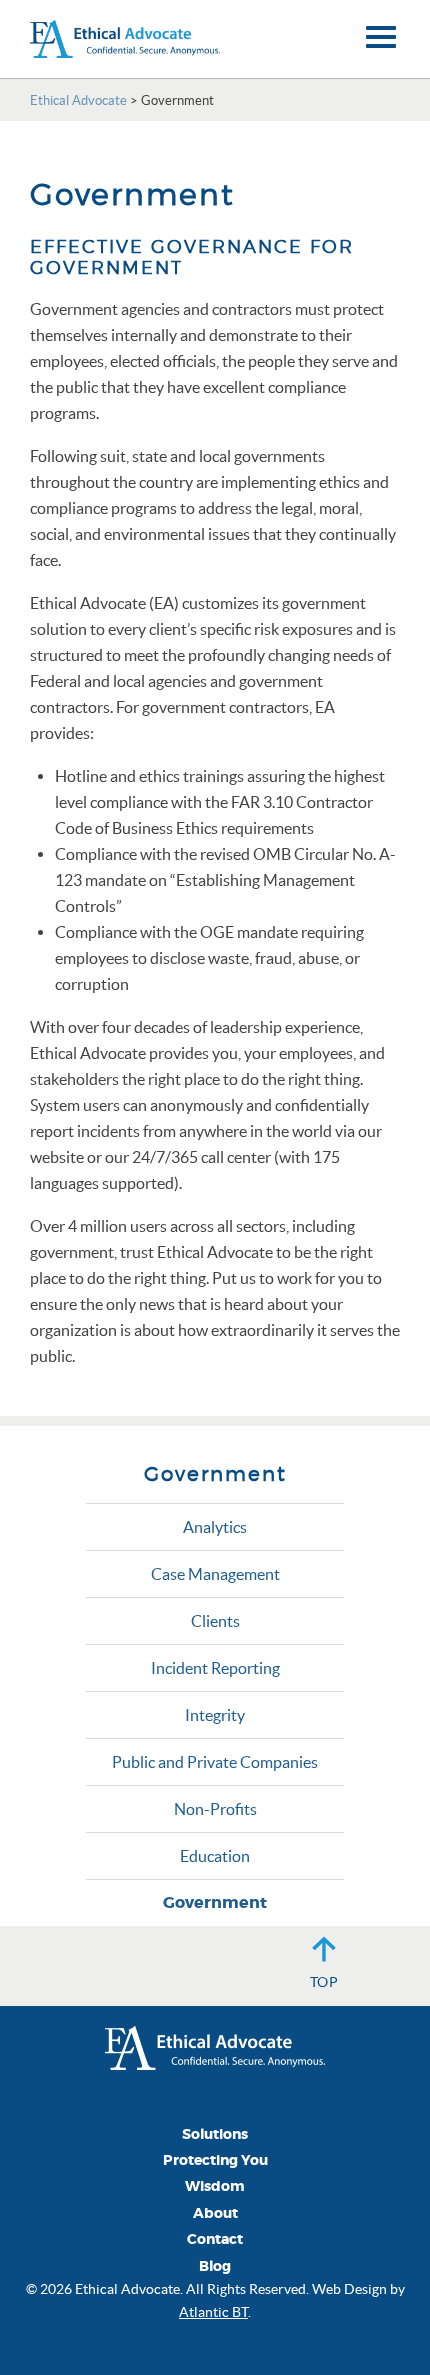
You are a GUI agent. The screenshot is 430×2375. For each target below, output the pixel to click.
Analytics (215, 1527)
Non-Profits (215, 1809)
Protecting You (215, 2160)
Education (215, 1856)
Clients (215, 1621)
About (215, 2213)
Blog (215, 2266)
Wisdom (215, 2186)
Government (215, 1902)
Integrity (215, 1715)
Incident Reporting (215, 1668)
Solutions (215, 2134)
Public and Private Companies (215, 1762)
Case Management (215, 1574)
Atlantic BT (213, 2312)
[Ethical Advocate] (215, 2046)
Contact (215, 2239)
